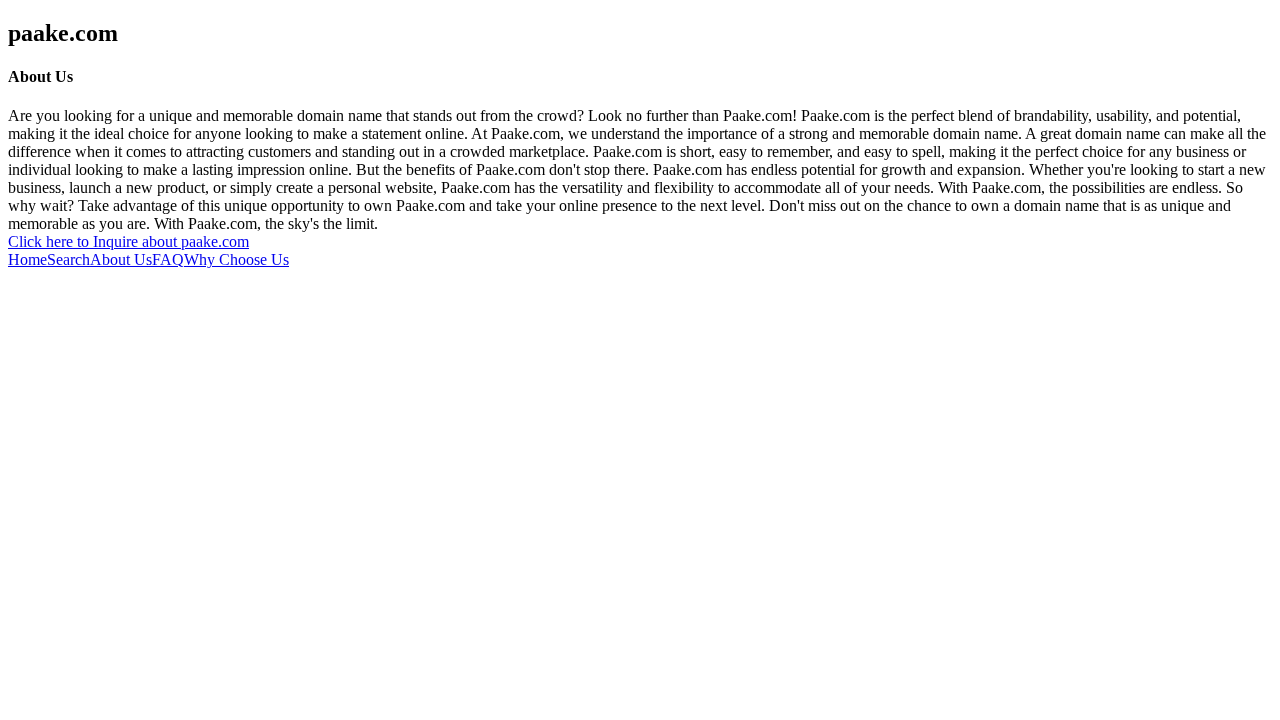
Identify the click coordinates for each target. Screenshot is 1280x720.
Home (27, 259)
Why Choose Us (236, 259)
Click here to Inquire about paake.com (128, 241)
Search (68, 259)
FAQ (168, 259)
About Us (121, 259)
